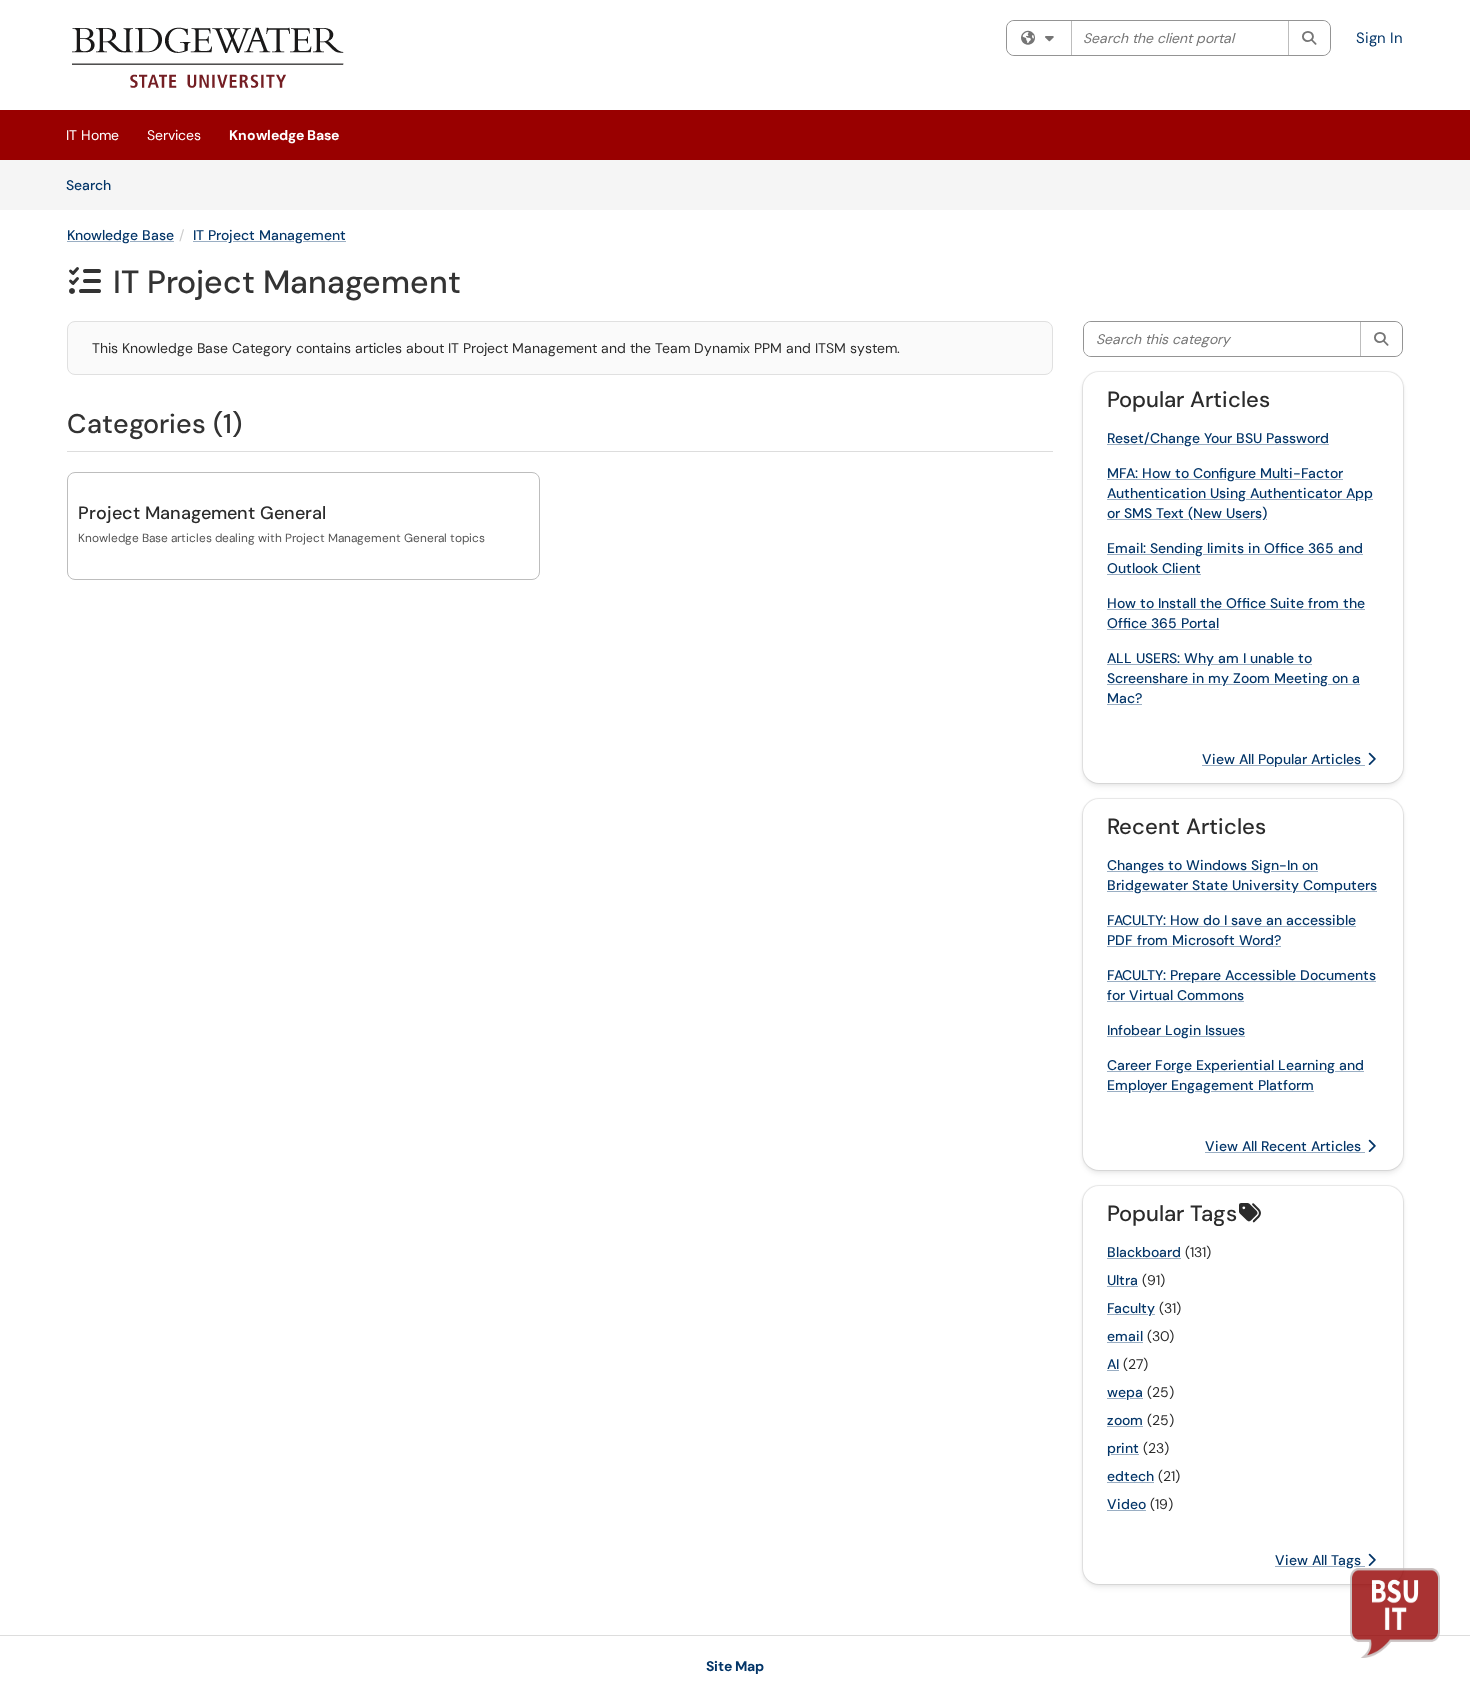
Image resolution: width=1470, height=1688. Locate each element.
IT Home (92, 135)
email (1125, 1336)
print (1123, 1448)
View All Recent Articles (1285, 1146)
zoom (1125, 1420)
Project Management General (202, 513)
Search (95, 184)
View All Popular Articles (1283, 759)
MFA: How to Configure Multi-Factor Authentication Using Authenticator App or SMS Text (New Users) (1240, 493)
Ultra (1122, 1280)
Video (1126, 1504)
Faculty (1131, 1308)
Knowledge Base (284, 135)
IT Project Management (269, 235)
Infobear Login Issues (1176, 1030)
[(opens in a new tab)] (208, 60)
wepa (1125, 1392)
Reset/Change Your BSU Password (1218, 438)
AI (1113, 1364)
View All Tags (1320, 1560)
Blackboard (1144, 1252)
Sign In (1379, 38)
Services (174, 135)
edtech (1130, 1476)
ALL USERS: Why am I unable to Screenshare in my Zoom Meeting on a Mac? (1233, 678)
